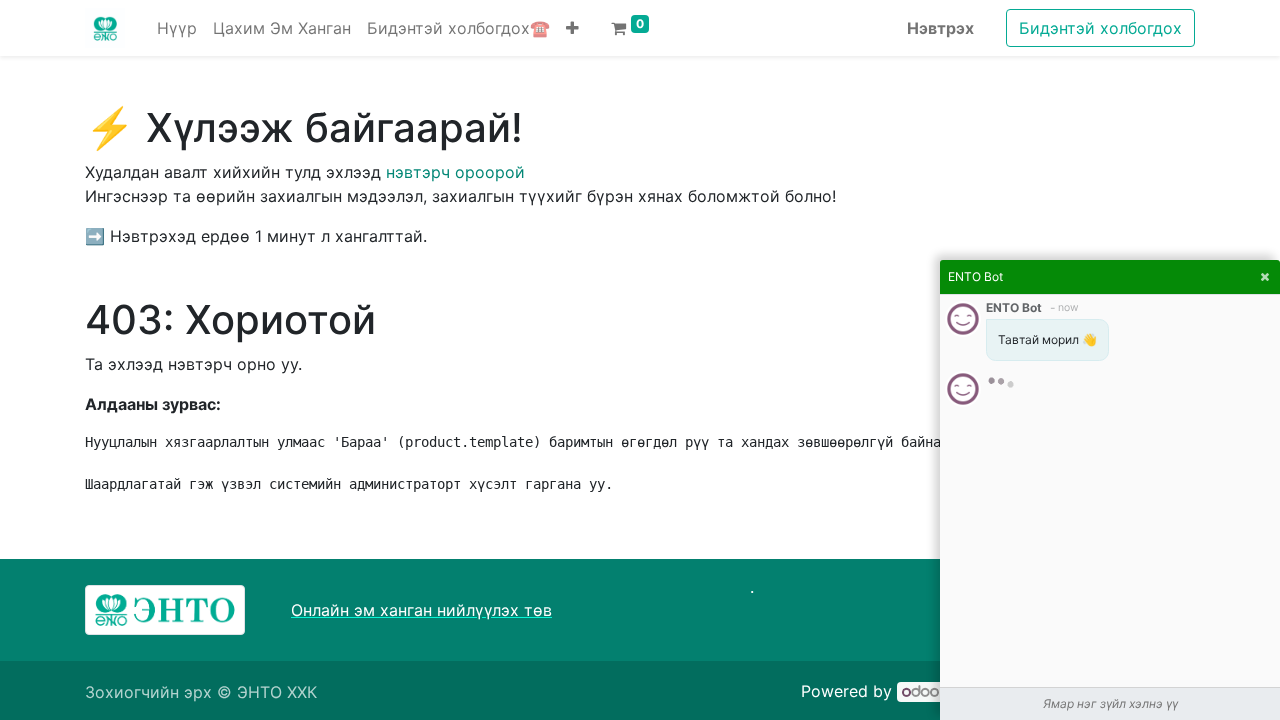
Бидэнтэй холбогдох (1100, 28)
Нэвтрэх (940, 28)
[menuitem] (177, 28)
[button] (572, 28)
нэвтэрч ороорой (455, 172)
